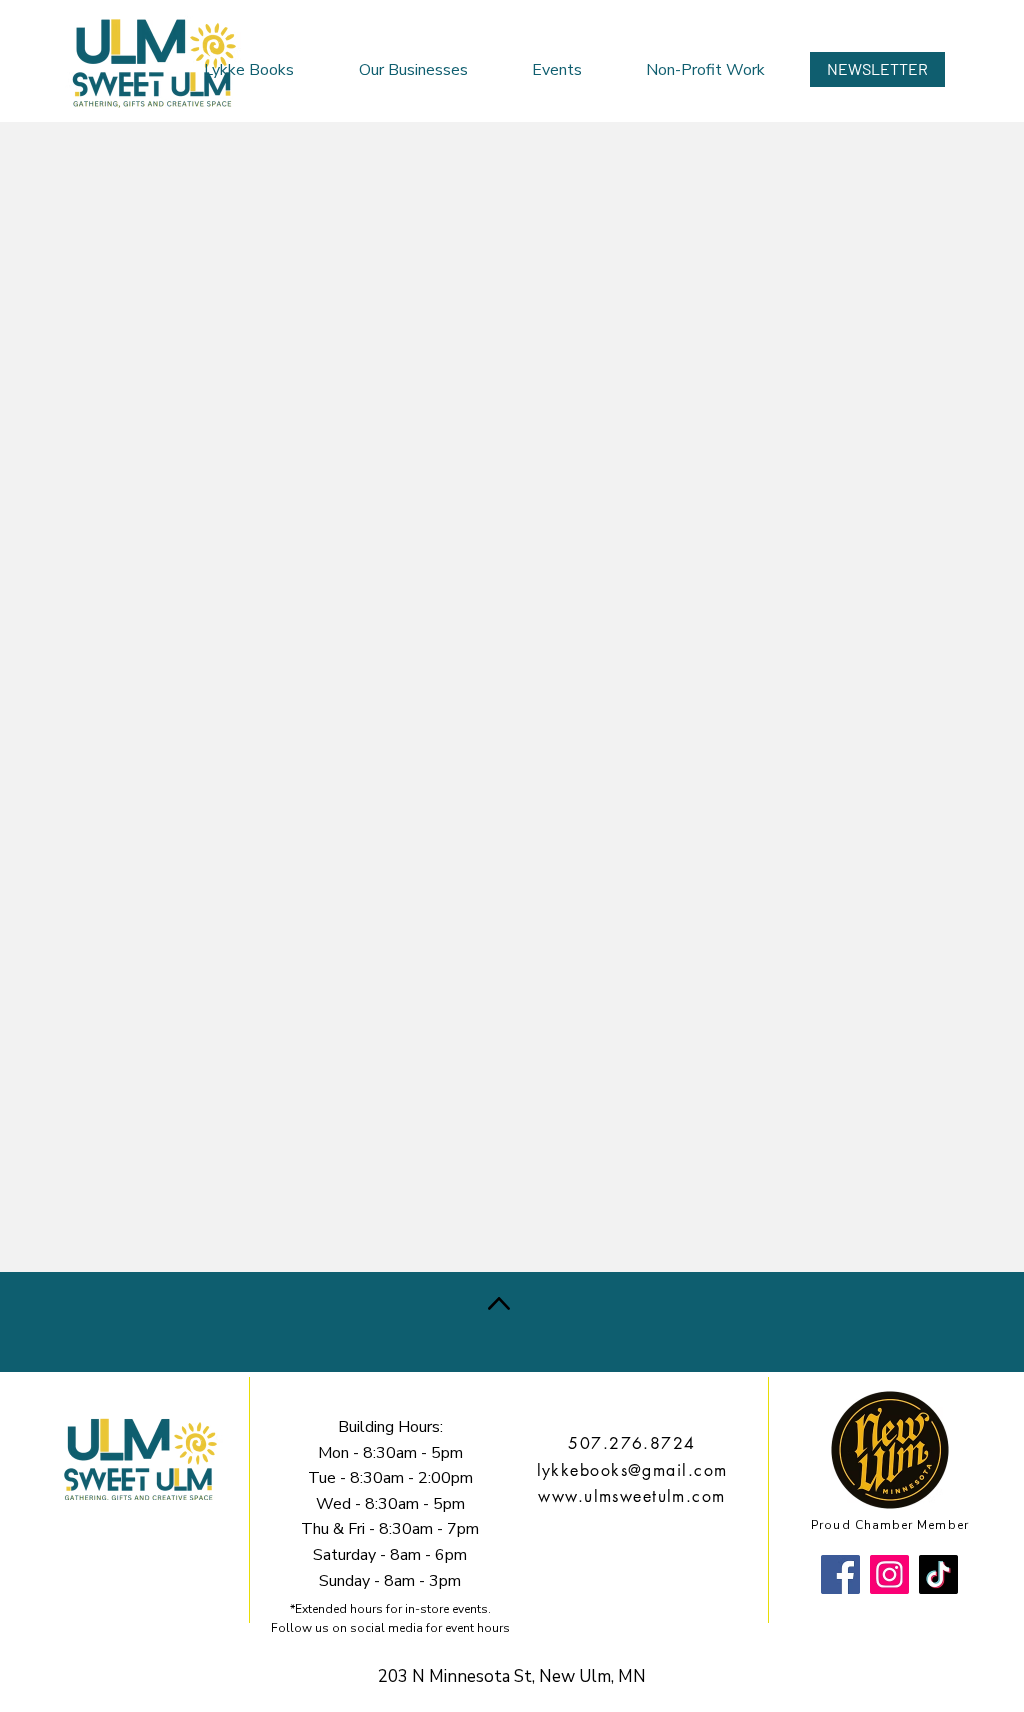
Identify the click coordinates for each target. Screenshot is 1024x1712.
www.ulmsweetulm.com (631, 1496)
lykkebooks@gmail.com (632, 1470)
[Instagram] (889, 1574)
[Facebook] (840, 1574)
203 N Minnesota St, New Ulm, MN (512, 1676)
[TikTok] (938, 1574)
